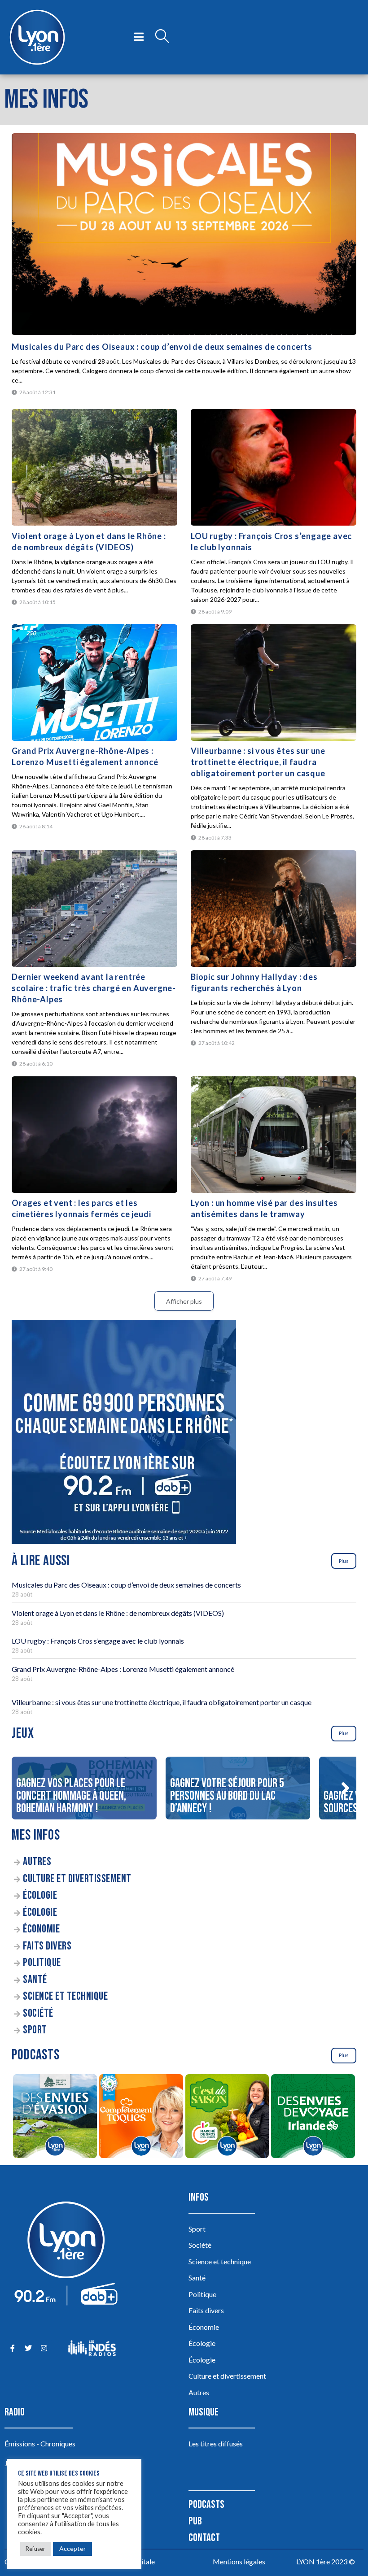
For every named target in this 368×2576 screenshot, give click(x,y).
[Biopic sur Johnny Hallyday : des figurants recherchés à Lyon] (274, 909)
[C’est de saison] (227, 2117)
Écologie (40, 1895)
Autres (37, 1862)
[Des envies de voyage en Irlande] (313, 2117)
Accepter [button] (72, 2548)
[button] (346, 1788)
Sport (35, 2030)
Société (38, 2013)
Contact (204, 2538)
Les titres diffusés (216, 2443)
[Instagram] (44, 2348)
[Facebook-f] (12, 2348)
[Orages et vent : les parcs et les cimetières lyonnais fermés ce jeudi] (94, 1135)
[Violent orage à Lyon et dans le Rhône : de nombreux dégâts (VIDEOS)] (94, 467)
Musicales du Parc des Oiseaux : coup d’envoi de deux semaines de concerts (162, 347)
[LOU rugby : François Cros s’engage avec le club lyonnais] (274, 467)
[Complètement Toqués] (141, 2117)
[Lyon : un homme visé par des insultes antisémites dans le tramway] (274, 1135)
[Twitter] (28, 2348)
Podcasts (206, 2504)
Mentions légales (239, 2561)
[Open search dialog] (162, 37)
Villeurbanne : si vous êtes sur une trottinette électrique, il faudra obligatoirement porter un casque (258, 762)
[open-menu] (139, 37)
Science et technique (65, 1996)
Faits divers (47, 1946)
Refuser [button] (35, 2549)
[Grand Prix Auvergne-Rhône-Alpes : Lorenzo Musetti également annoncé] (94, 683)
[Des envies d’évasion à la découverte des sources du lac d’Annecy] (55, 2117)
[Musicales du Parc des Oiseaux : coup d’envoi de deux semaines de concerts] (184, 234)
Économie (41, 1929)
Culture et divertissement (77, 1879)
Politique (42, 1963)
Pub (195, 2521)
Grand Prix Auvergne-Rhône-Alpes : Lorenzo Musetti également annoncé (123, 1669)
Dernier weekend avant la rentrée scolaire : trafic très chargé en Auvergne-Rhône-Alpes (94, 988)
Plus (344, 1561)
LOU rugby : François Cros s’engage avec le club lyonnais (98, 1641)
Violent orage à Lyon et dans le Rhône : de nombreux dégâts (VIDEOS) (118, 1613)
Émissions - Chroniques (40, 2443)
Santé (35, 1980)
